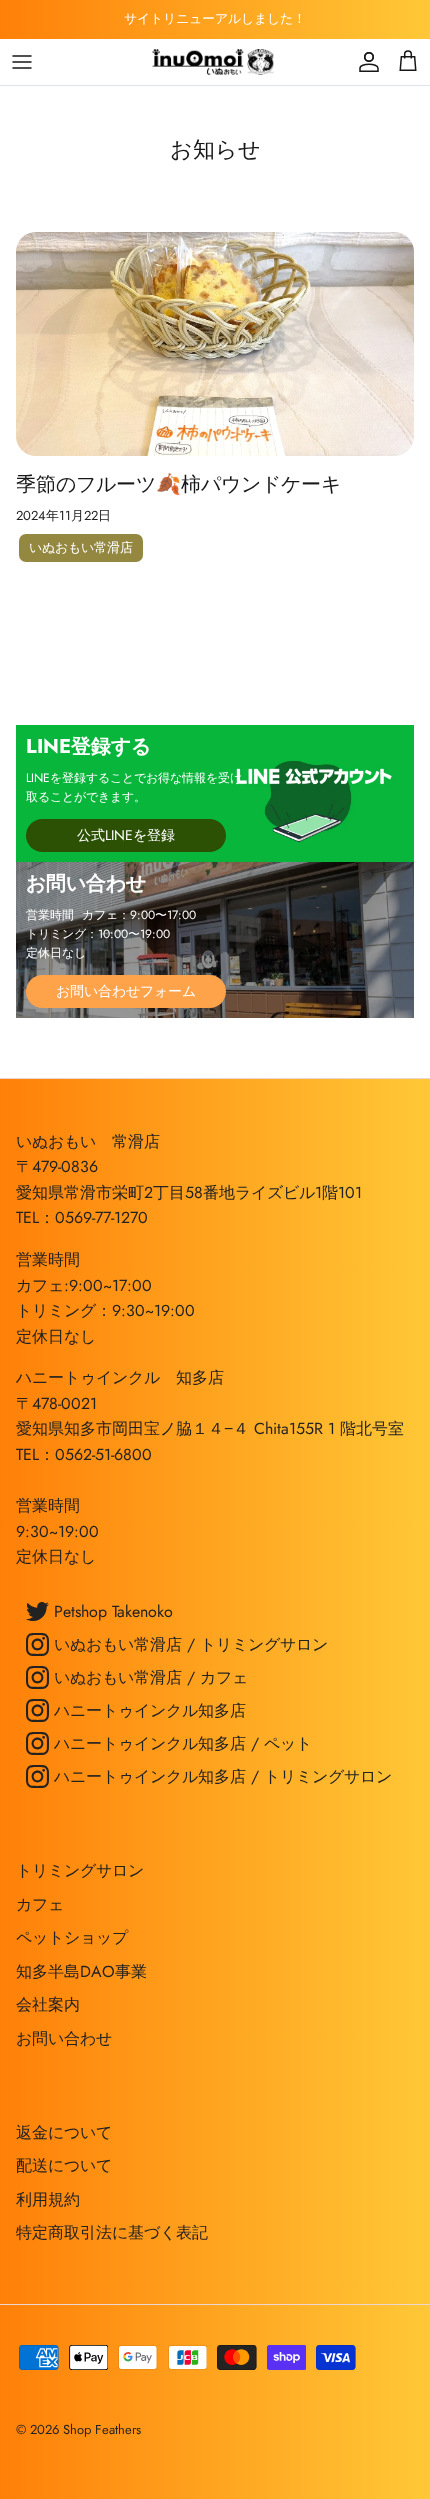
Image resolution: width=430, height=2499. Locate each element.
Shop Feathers (102, 2429)
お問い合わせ (64, 2038)
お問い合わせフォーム (126, 991)
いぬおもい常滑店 (81, 547)
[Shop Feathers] (215, 62)
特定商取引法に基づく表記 (112, 2232)
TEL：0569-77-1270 (82, 1217)
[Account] (364, 62)
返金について (64, 2132)
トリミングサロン (80, 1870)
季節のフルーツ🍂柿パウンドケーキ (178, 484)
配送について (64, 2165)
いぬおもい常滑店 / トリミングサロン (188, 1644)
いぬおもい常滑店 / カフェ (148, 1677)
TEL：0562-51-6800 (84, 1454)
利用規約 (48, 2199)
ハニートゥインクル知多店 (147, 1710)
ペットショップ (72, 1937)
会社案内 (48, 2004)
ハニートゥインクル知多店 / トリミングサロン (220, 1776)
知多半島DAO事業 (81, 1971)
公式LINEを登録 (126, 835)
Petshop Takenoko (111, 1611)
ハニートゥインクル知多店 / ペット (180, 1743)
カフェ (40, 1904)
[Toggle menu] (22, 62)
